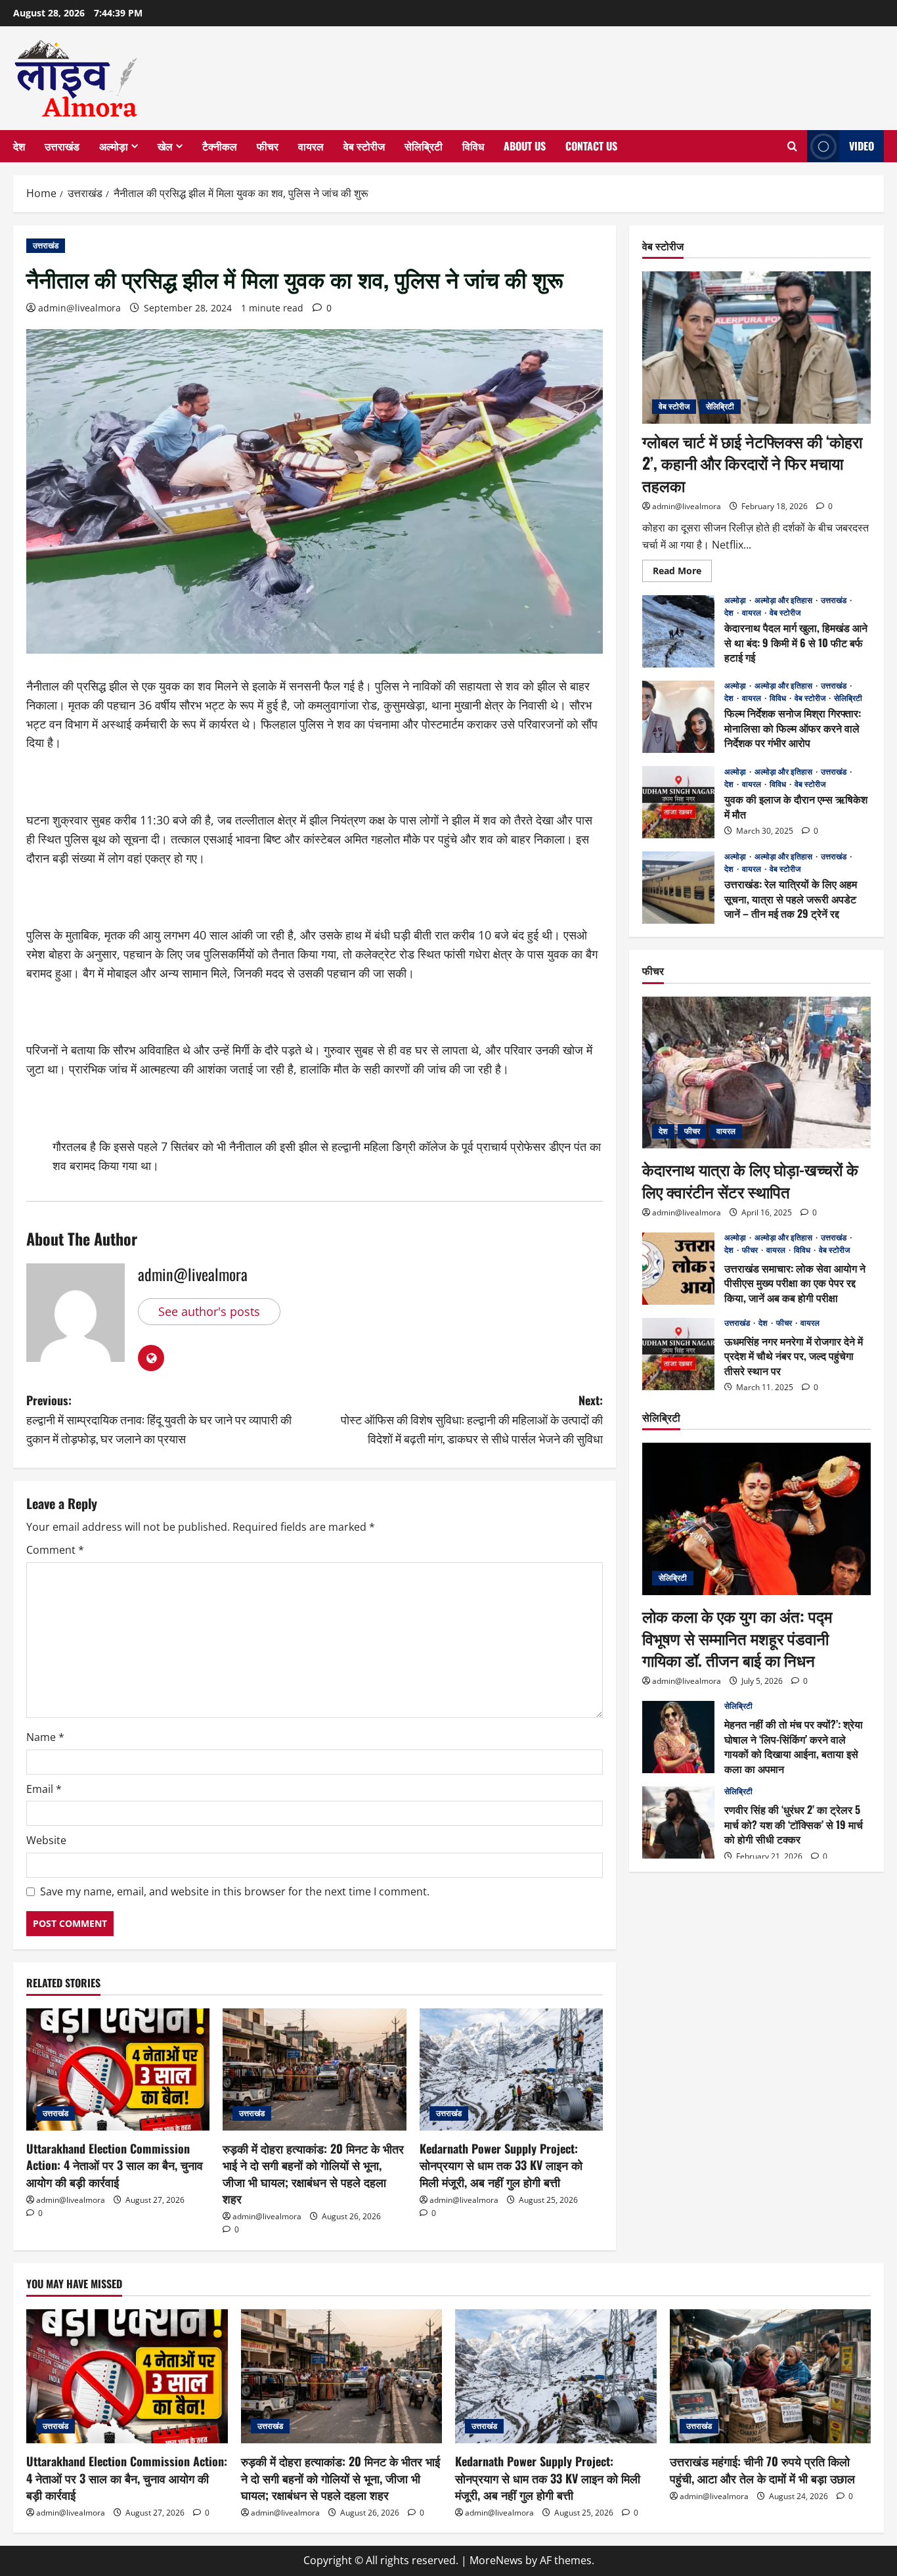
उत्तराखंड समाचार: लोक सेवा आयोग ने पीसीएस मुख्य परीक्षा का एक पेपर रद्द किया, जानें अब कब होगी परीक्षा (678, 1269)
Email (44, 1789)
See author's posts (209, 1311)
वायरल (311, 146)
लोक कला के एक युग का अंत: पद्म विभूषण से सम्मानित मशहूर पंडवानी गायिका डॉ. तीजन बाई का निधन (737, 1638)
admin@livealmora (79, 308)
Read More (682, 573)
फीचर (268, 146)
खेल (165, 146)
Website (46, 1840)
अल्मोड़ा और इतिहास (784, 600)
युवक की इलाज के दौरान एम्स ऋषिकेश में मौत (678, 802)
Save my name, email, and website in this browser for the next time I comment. (235, 1891)
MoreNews (496, 2560)
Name (45, 1737)
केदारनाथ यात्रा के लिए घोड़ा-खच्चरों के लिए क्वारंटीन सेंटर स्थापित (750, 1180)
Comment (55, 1550)
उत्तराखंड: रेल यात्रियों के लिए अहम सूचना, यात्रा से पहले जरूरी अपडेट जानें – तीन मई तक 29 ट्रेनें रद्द (678, 888)
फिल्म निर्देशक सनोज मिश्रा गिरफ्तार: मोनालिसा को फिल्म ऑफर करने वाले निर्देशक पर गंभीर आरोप (678, 717)
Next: (472, 1419)
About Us (525, 146)
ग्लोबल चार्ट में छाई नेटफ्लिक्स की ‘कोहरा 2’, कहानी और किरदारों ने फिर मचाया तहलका (752, 463)
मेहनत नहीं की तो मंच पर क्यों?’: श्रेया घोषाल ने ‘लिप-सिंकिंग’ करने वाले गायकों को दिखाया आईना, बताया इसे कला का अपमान (678, 1737)
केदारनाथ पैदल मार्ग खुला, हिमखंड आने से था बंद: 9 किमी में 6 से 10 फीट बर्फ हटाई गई (678, 631)
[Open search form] (792, 147)
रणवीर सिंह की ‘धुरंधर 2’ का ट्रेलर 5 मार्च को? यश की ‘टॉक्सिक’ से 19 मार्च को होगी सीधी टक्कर (678, 1822)
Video (862, 146)
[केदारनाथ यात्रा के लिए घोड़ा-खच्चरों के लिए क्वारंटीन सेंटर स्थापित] (756, 1073)
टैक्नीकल (220, 146)
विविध (473, 146)
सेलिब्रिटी (424, 146)
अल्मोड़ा (114, 146)
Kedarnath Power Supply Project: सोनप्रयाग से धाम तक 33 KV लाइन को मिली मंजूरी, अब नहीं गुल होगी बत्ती (501, 2165)
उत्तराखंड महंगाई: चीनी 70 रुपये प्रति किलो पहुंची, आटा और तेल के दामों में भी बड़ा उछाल (762, 2469)
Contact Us (591, 146)
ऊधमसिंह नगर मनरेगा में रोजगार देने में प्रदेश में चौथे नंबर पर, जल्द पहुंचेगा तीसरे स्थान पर (678, 1354)
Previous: (159, 1419)
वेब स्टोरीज (364, 146)
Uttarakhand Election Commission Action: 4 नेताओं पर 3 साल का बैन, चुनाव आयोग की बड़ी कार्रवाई (115, 2165)
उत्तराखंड (62, 146)
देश (19, 146)
